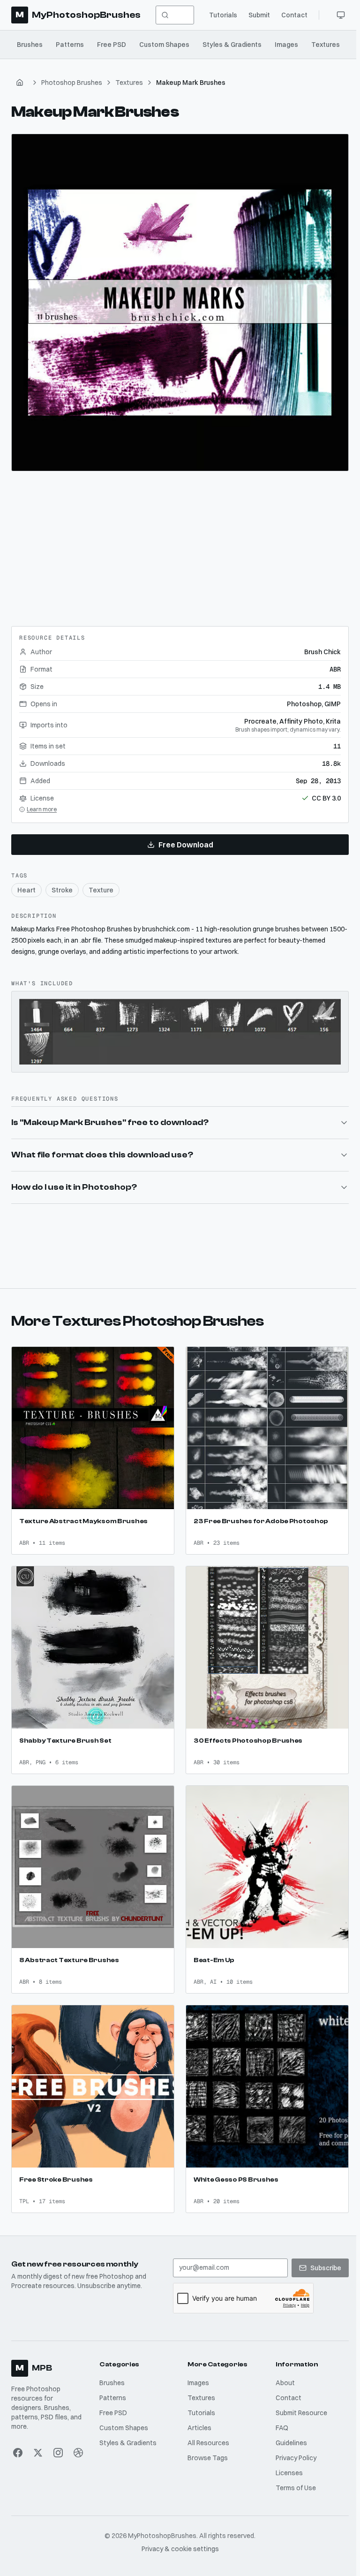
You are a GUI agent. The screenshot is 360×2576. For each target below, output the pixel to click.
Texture (101, 890)
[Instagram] (57, 2440)
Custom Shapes (164, 45)
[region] (180, 302)
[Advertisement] (180, 545)
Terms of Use (293, 2476)
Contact (294, 15)
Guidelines (289, 2431)
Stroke (62, 890)
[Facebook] (18, 2440)
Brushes (30, 45)
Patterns (70, 45)
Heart (26, 890)
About (282, 2371)
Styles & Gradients (232, 45)
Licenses (286, 2461)
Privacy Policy (293, 2446)
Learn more (42, 809)
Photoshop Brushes (72, 83)
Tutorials (223, 15)
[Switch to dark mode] (341, 15)
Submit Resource (299, 2401)
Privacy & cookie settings (178, 2537)
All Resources (206, 2431)
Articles (198, 2416)
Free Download (186, 845)
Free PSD (112, 45)
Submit (259, 15)
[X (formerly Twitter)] (38, 2440)
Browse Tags (206, 2446)
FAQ (279, 2416)
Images (286, 45)
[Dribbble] (78, 2440)
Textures (326, 45)
